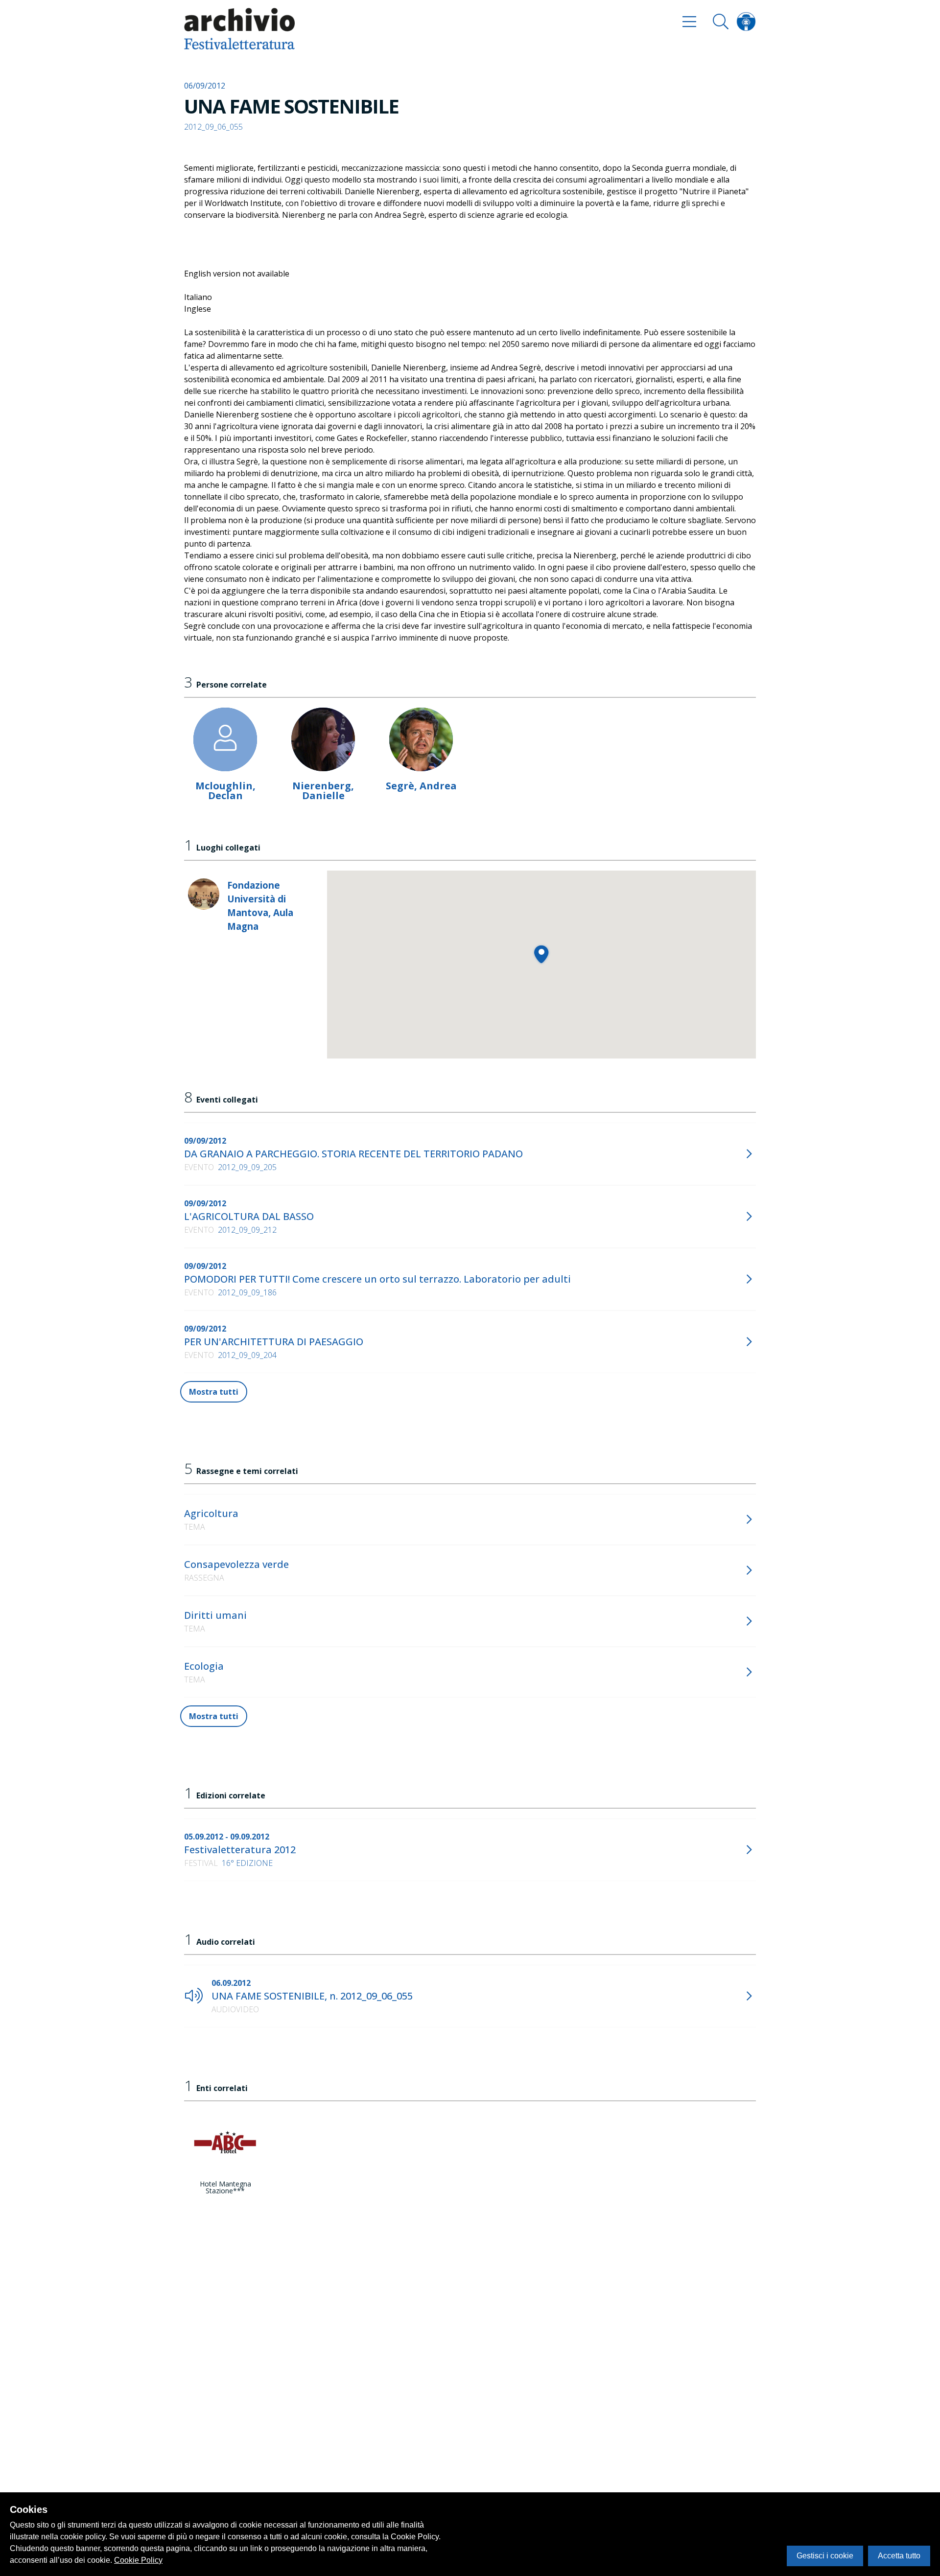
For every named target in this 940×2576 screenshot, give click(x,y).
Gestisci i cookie (825, 2556)
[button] (541, 954)
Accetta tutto (899, 2556)
